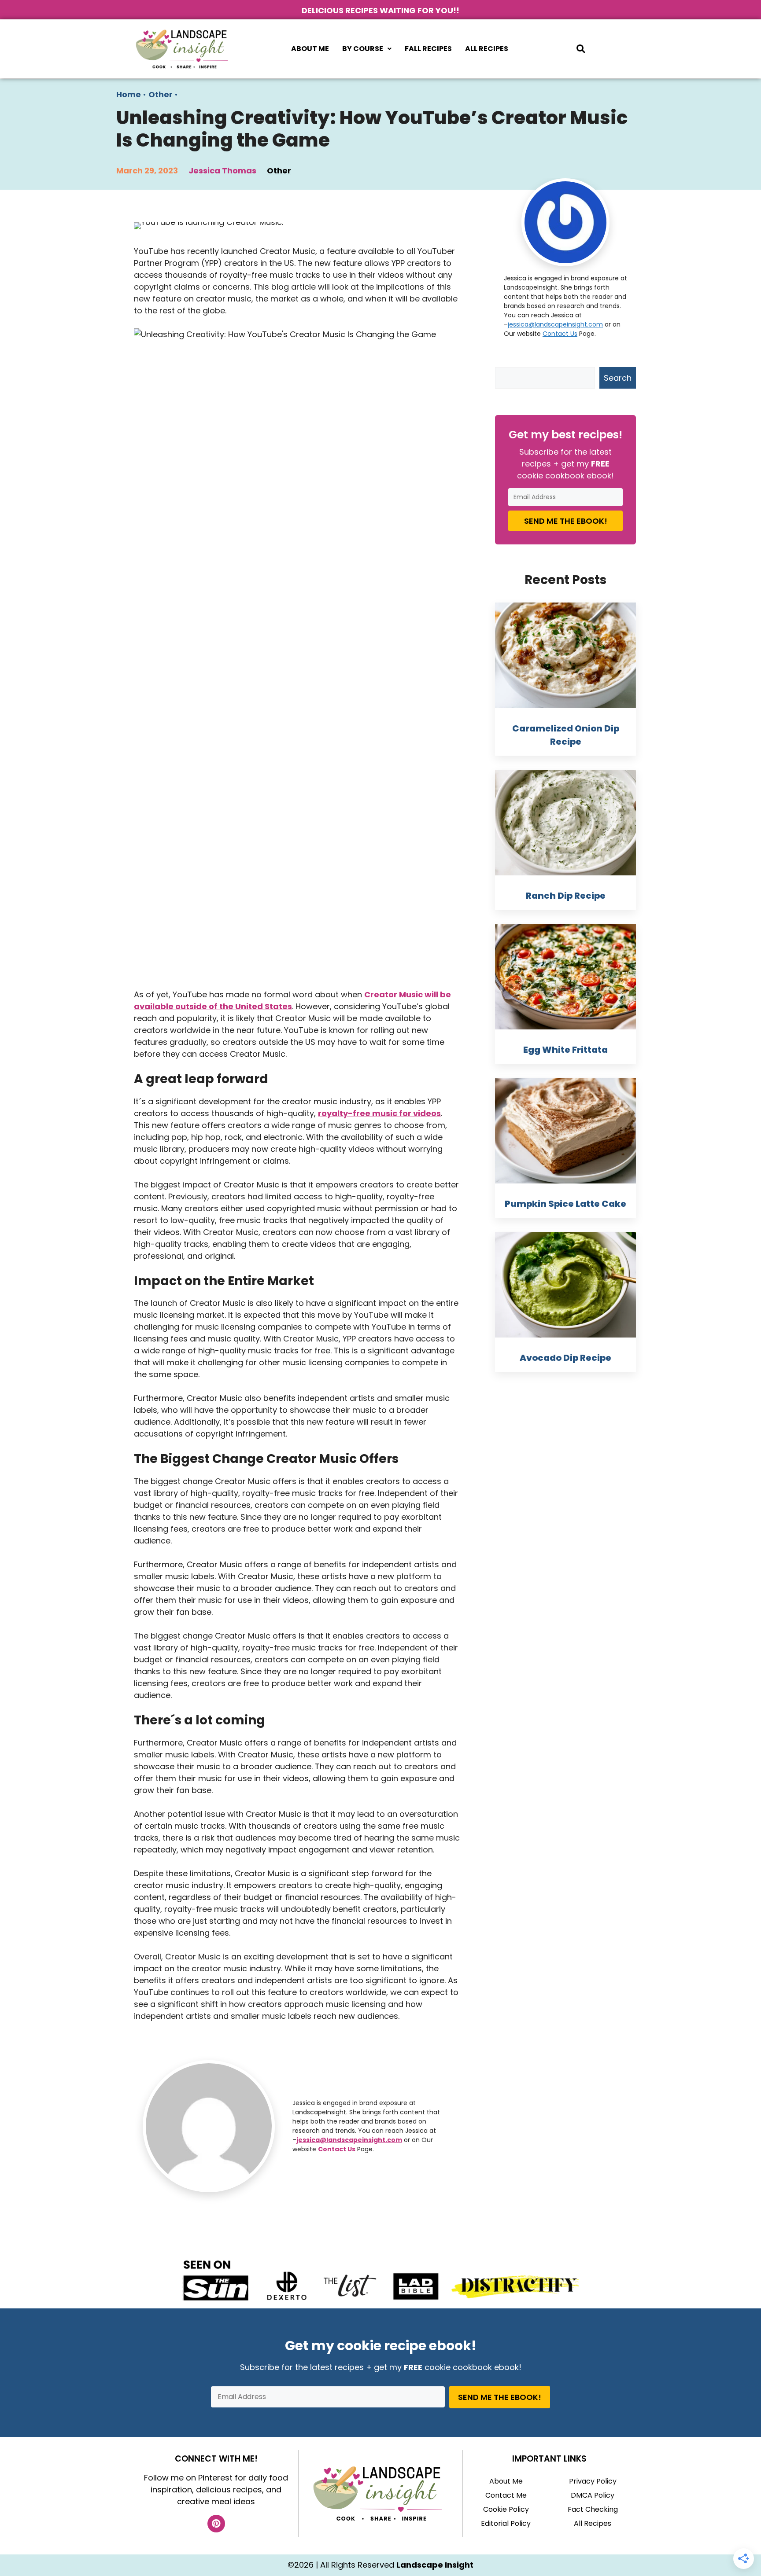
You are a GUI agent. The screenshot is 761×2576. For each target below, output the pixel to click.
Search (618, 378)
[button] (367, 49)
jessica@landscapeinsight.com (349, 2140)
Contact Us (337, 2149)
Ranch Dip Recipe (566, 896)
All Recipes (487, 49)
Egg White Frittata (565, 1050)
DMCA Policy (593, 2495)
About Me (310, 49)
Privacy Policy (593, 2481)
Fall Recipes (428, 49)
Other (161, 94)
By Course (363, 49)
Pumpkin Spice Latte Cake (565, 1204)
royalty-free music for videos (379, 1113)
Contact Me (506, 2495)
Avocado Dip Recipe (565, 1358)
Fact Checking (593, 2509)
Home (129, 94)
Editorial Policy (506, 2523)
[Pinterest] (216, 2524)
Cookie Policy (506, 2509)
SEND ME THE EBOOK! (566, 521)
